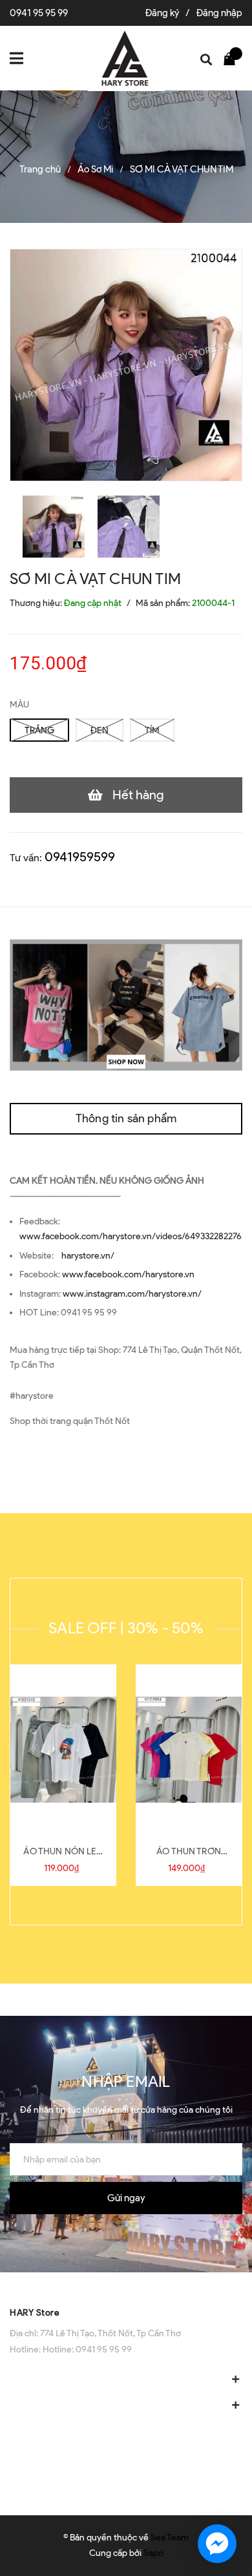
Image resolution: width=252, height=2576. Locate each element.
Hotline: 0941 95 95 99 (87, 2350)
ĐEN (100, 730)
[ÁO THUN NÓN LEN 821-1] (63, 1750)
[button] (126, 2285)
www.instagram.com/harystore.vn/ (132, 1294)
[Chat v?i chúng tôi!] (217, 2544)
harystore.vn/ (88, 1256)
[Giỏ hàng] (233, 58)
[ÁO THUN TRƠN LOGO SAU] (189, 1750)
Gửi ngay (126, 2198)
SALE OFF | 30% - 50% (126, 1628)
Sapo (153, 2553)
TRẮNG (39, 730)
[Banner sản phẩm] (126, 1004)
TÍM (152, 730)
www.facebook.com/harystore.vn (128, 1274)
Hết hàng (138, 795)
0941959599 (80, 857)
